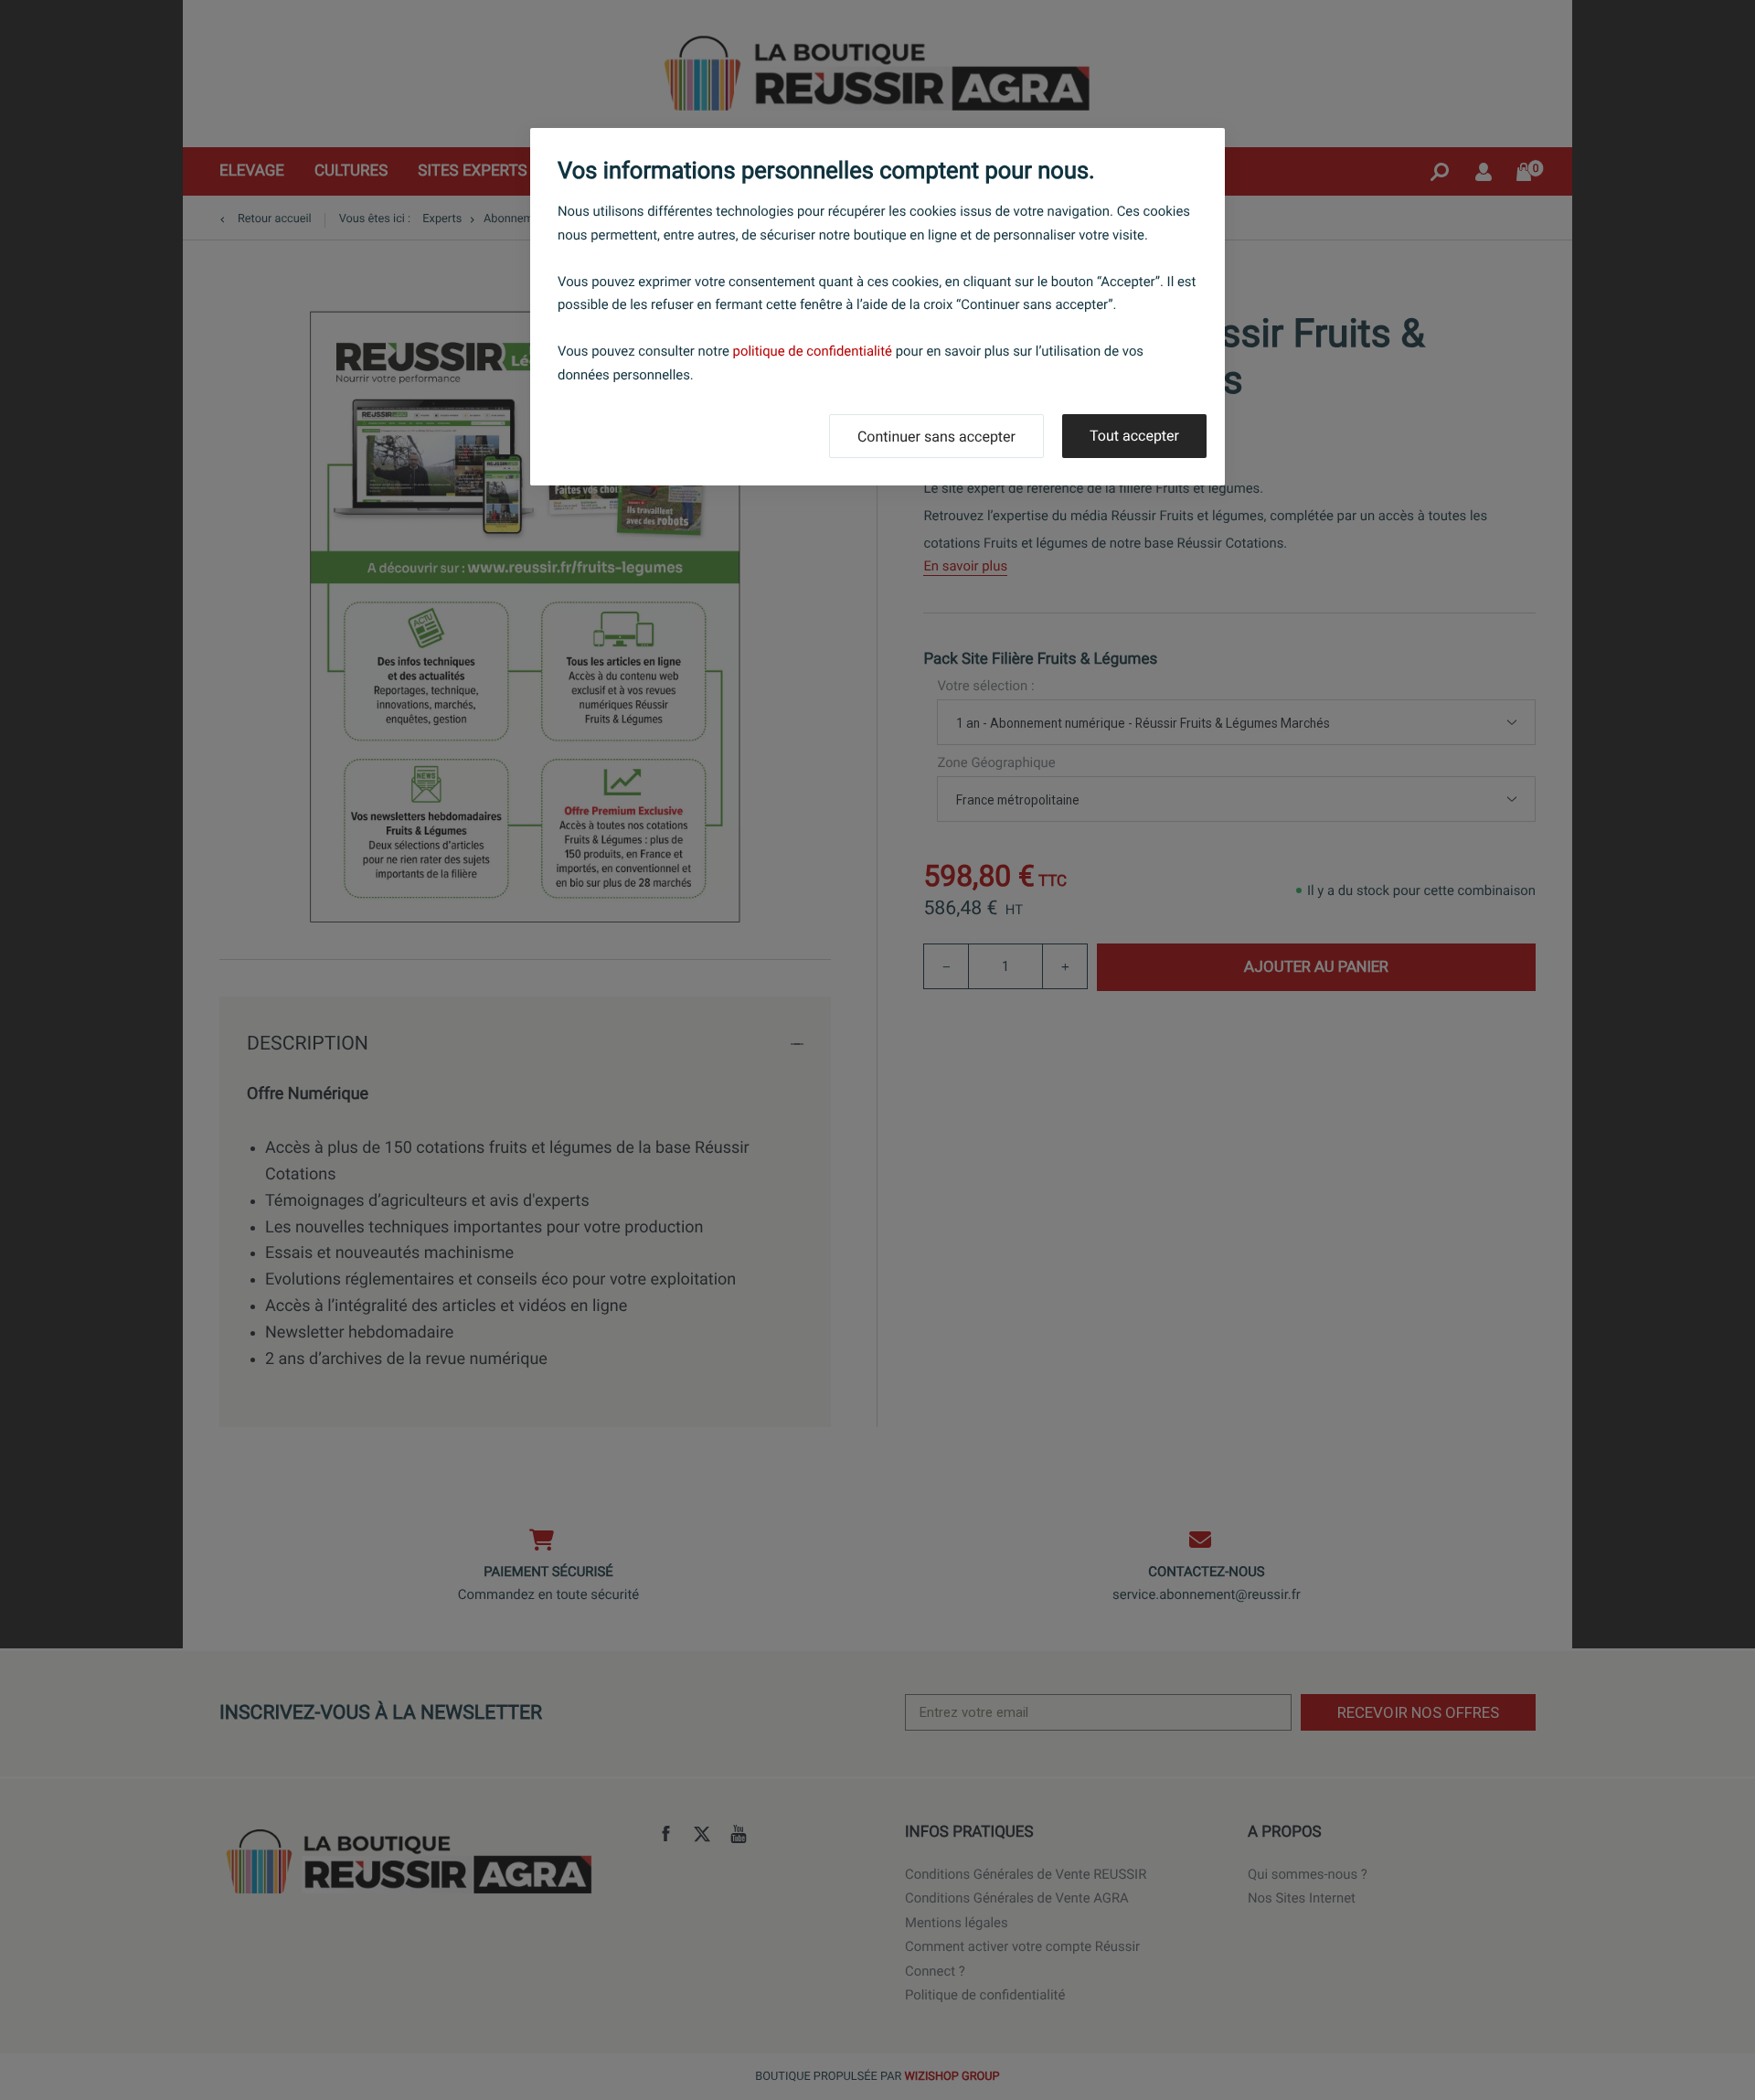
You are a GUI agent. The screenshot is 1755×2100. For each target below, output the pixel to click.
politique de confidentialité (813, 351)
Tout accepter (1134, 436)
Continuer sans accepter (936, 437)
